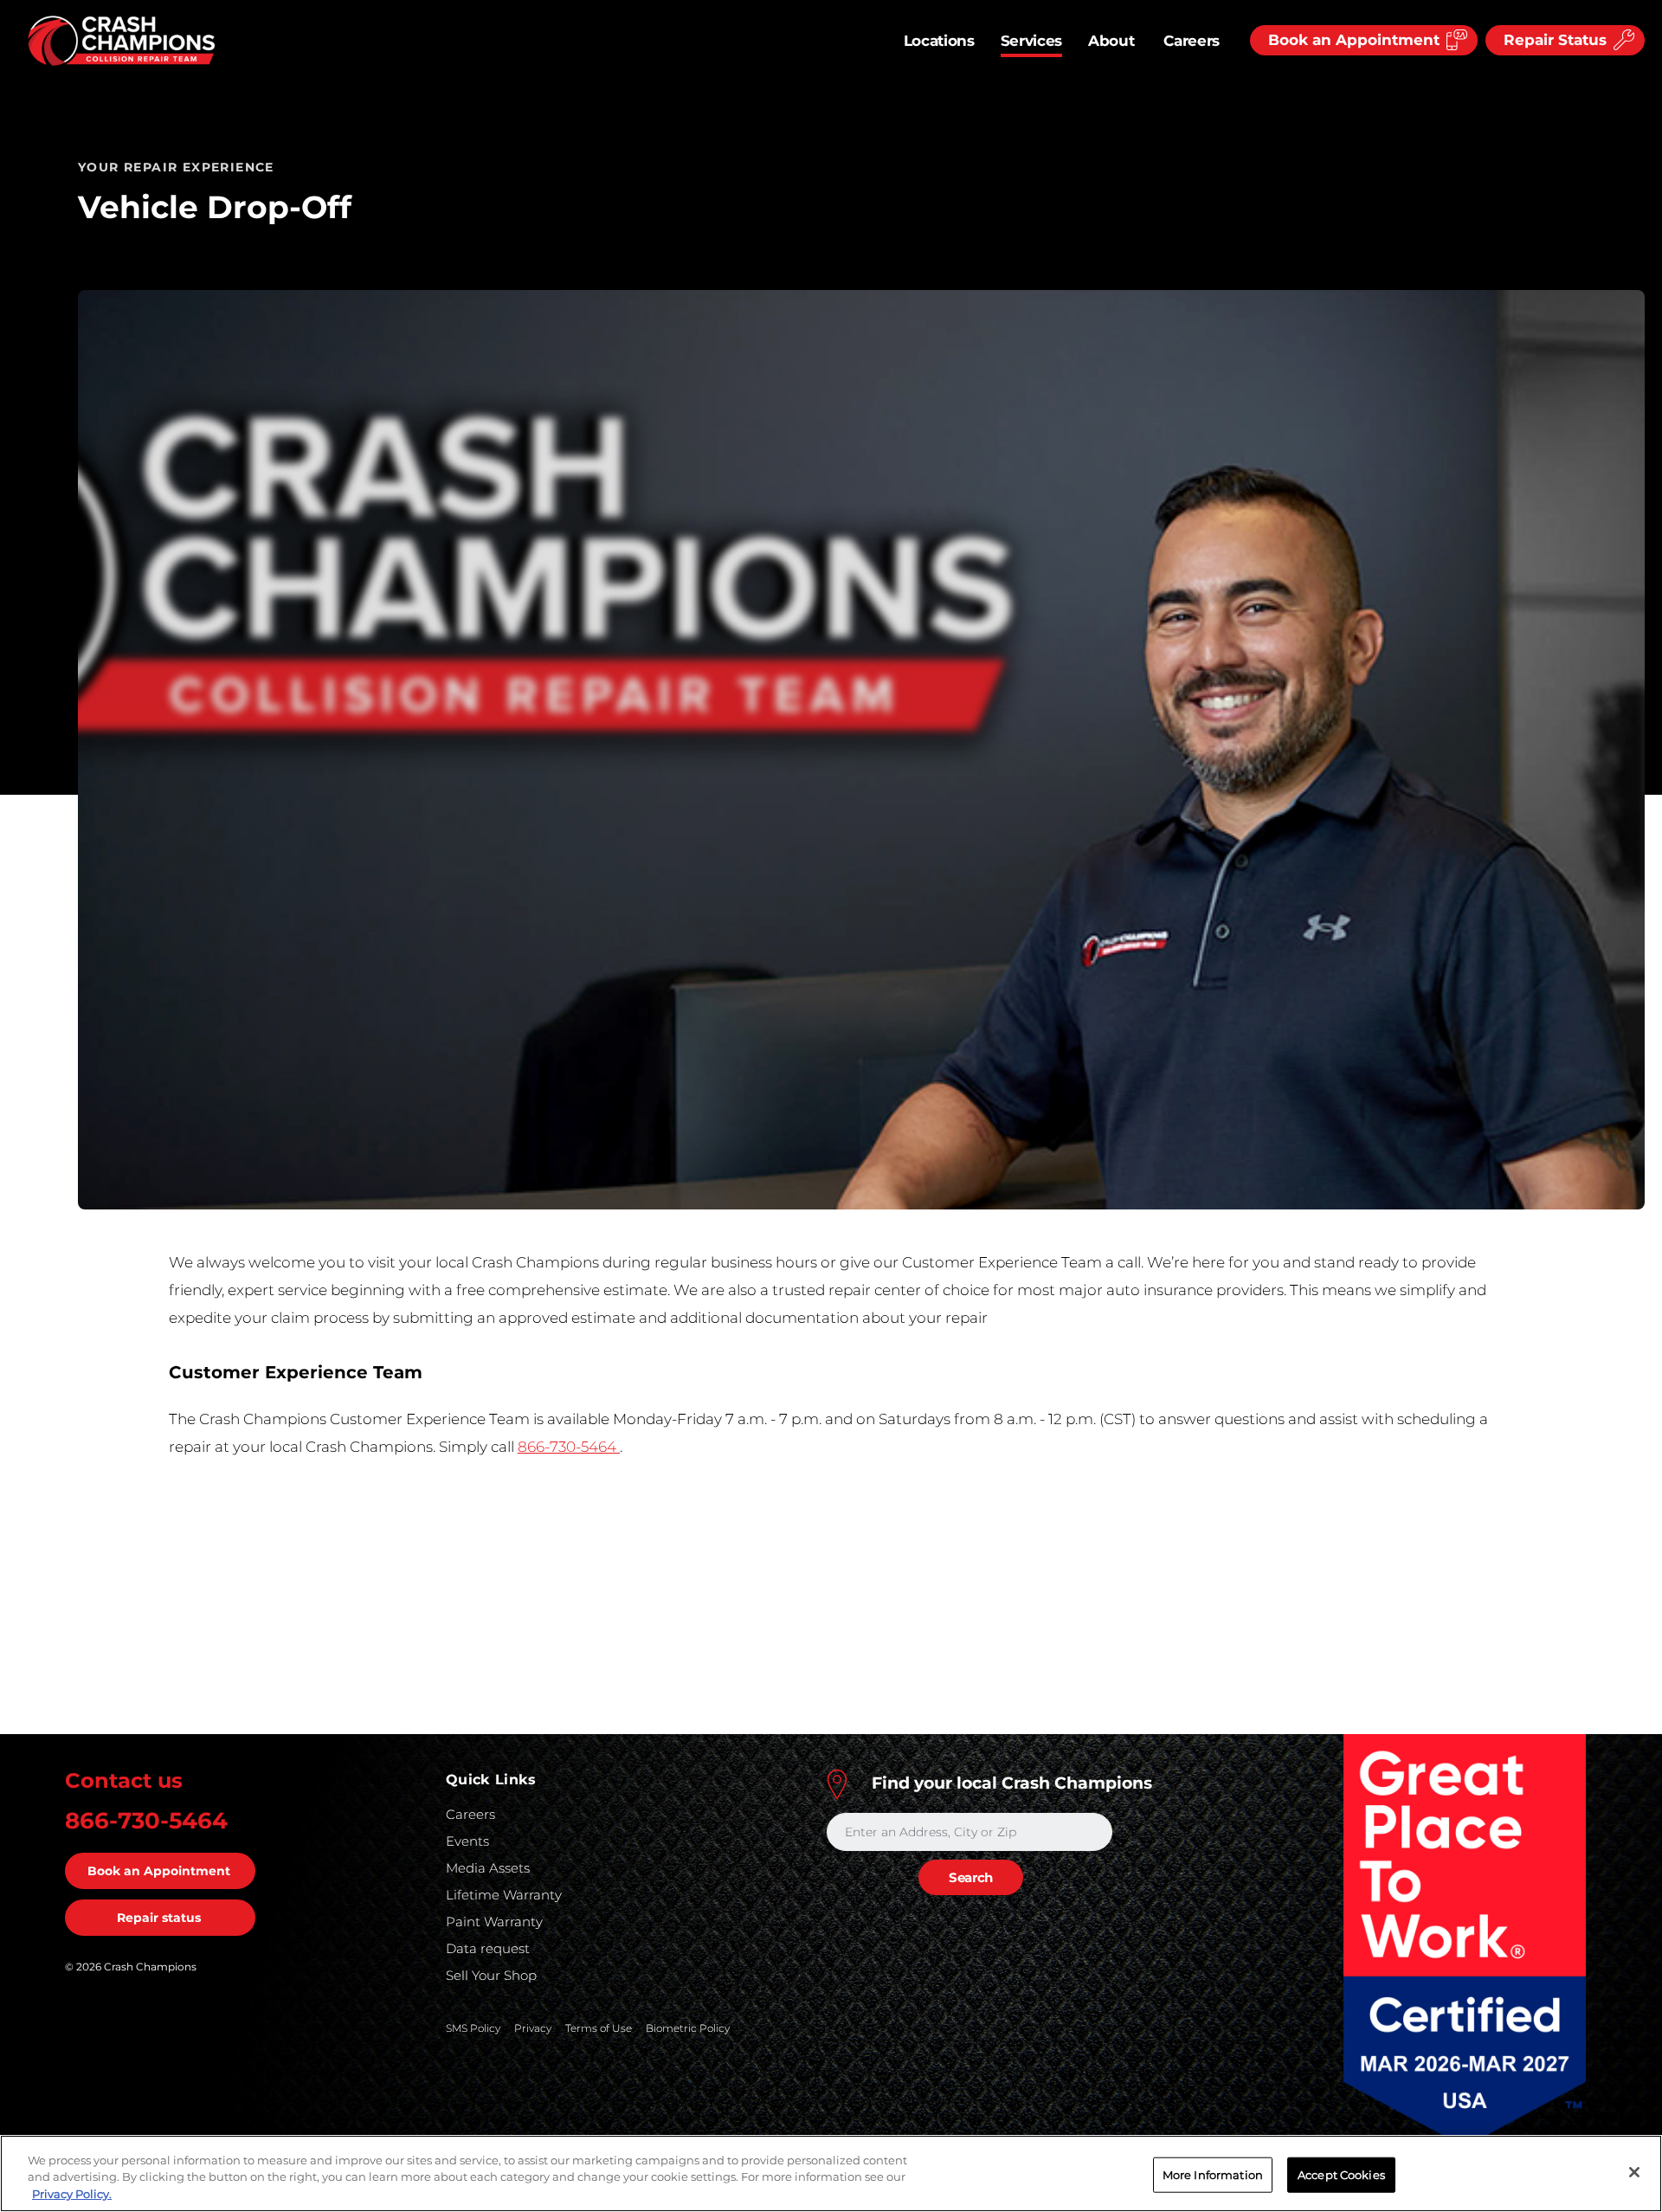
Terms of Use (599, 2028)
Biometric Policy (688, 2028)
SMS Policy (473, 2028)
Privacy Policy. (72, 2194)
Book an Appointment (159, 1871)
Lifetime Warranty (504, 1895)
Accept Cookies (1341, 2174)
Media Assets (488, 1868)
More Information (1213, 2174)
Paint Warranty (494, 1922)
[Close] (1634, 2172)
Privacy (533, 2028)
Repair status (159, 1918)
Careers (1192, 41)
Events (467, 1841)
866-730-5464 (569, 1447)
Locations (939, 41)
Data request (488, 1948)
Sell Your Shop (491, 1975)
